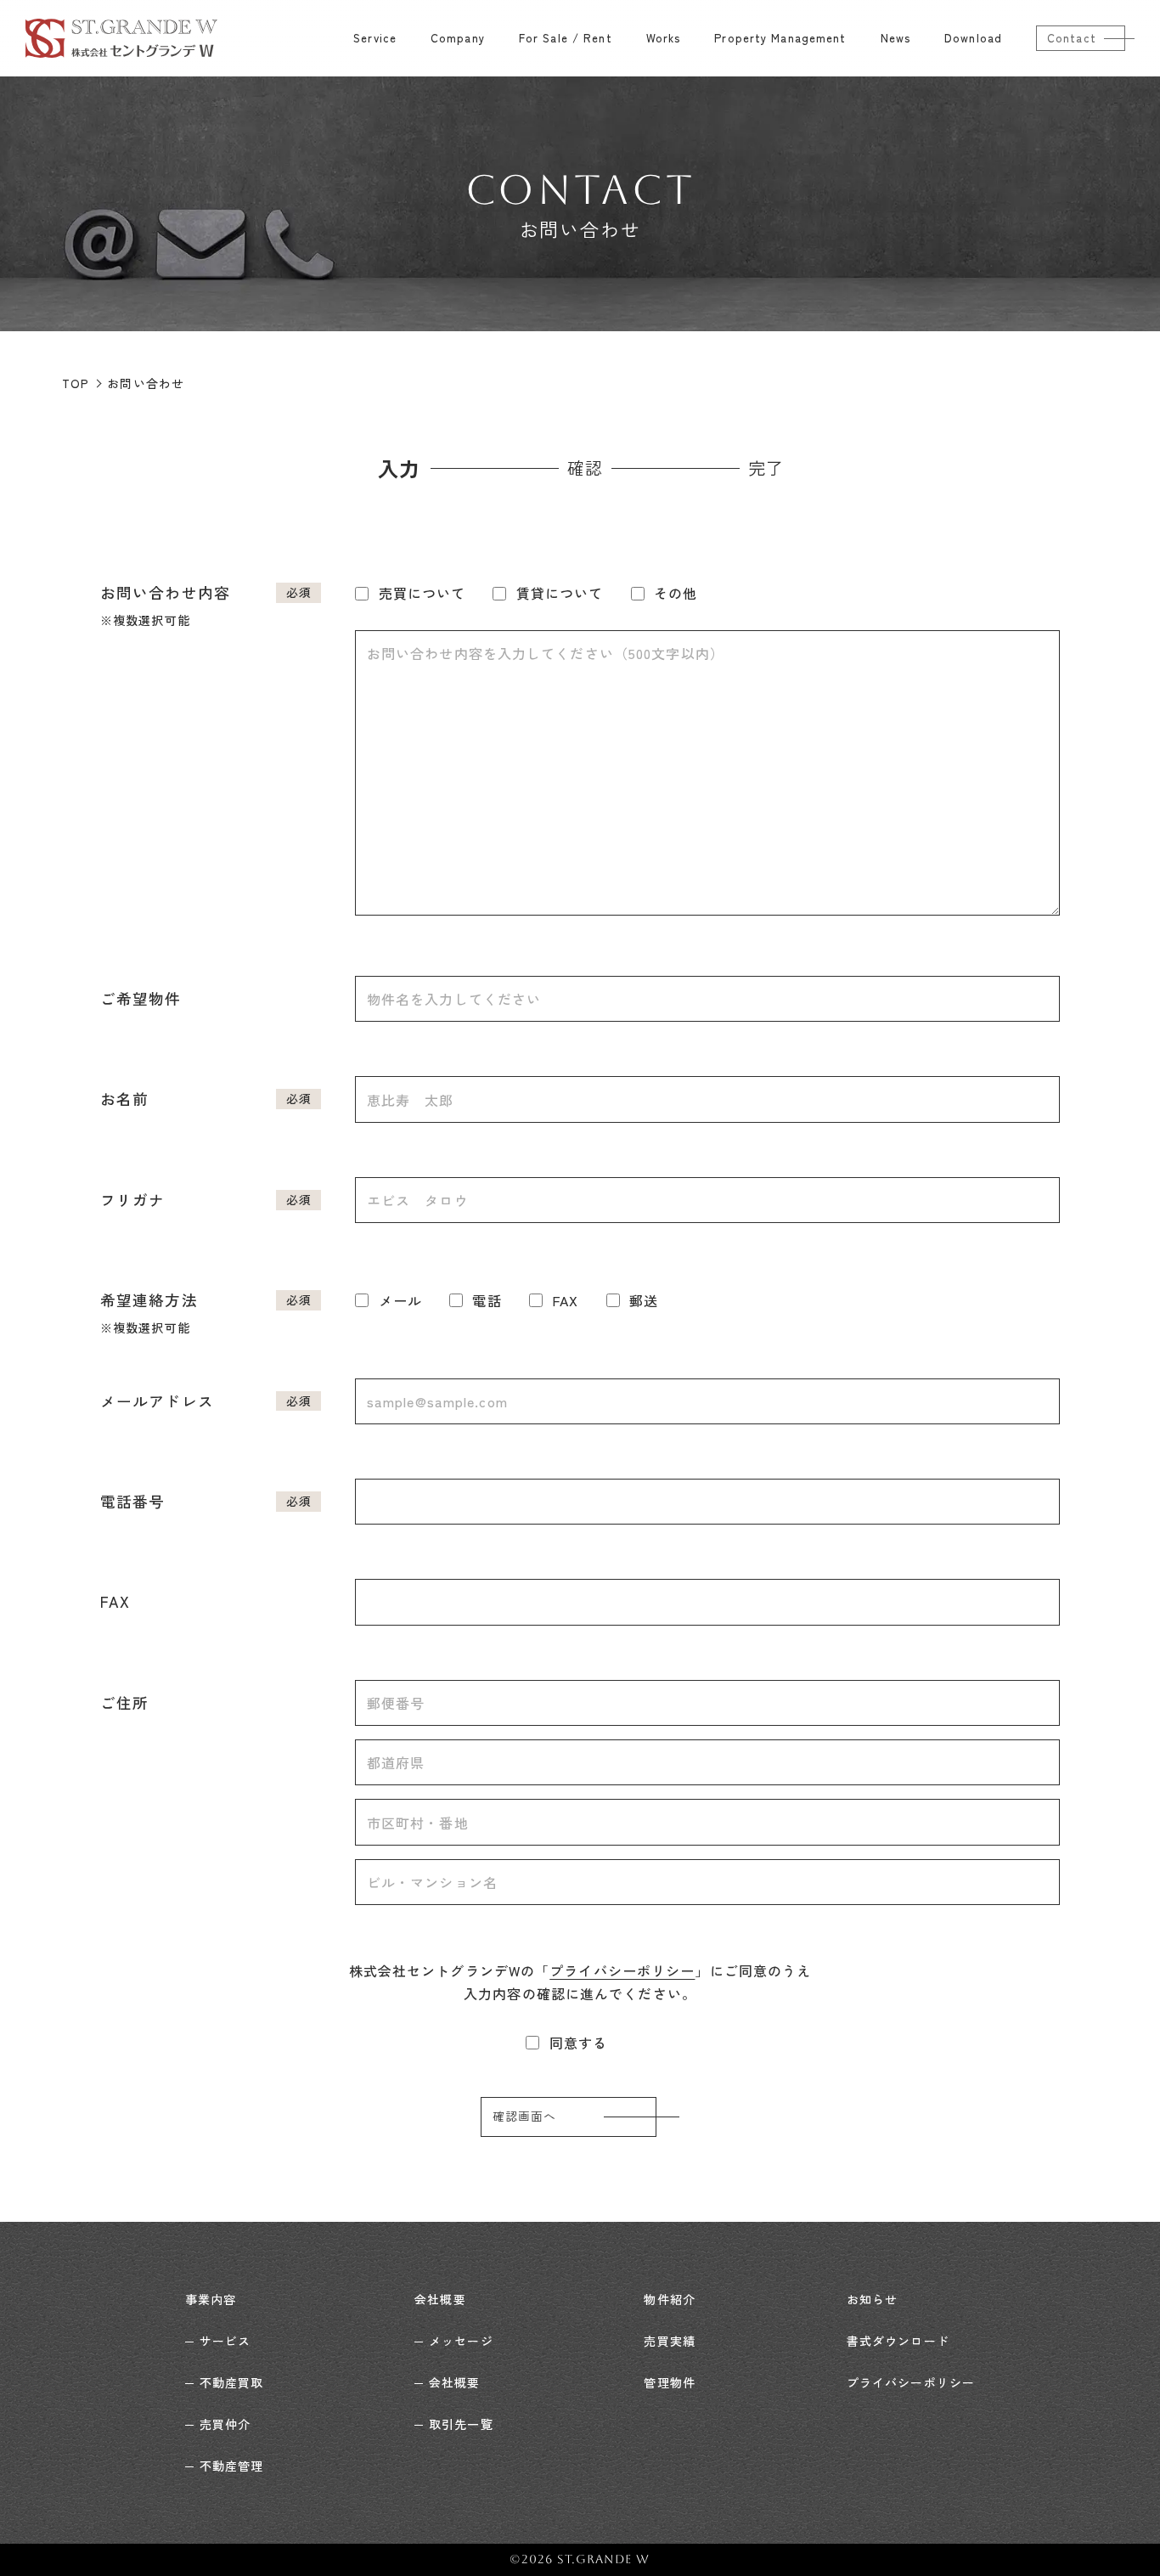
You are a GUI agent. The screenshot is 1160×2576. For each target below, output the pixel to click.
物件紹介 (669, 2299)
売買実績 (669, 2341)
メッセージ (461, 2341)
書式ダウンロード (898, 2341)
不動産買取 (231, 2382)
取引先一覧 (461, 2424)
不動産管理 (231, 2466)
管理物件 (669, 2382)
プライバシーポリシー (622, 1970)
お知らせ (872, 2299)
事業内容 (211, 2299)
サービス (225, 2341)
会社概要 (440, 2299)
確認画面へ (525, 2117)
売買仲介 (225, 2424)
